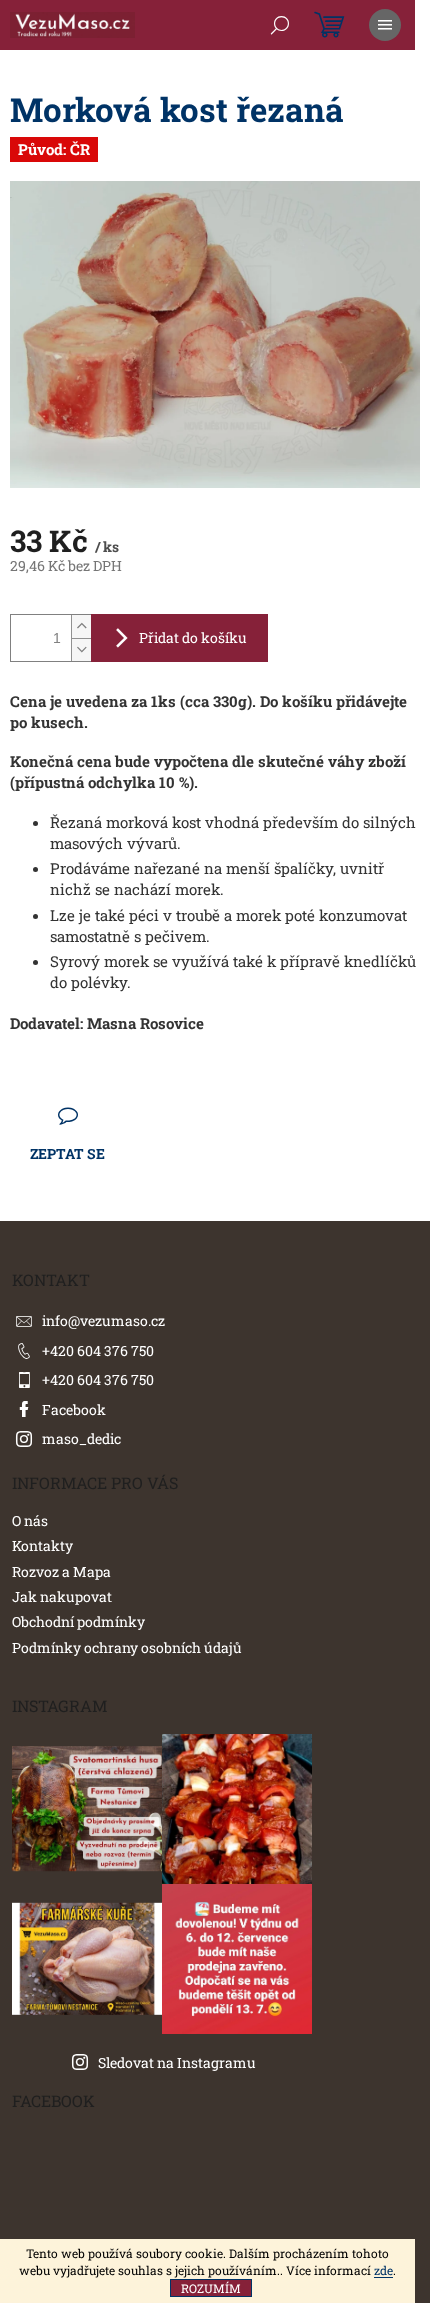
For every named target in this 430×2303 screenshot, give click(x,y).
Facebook (74, 1409)
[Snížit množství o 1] (81, 649)
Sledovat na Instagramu (177, 2062)
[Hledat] (280, 25)
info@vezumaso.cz (103, 1320)
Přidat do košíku (193, 637)
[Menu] (385, 25)
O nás (30, 1520)
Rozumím (211, 2288)
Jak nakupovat (62, 1596)
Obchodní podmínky (78, 1621)
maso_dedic (81, 1438)
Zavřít (120, 1115)
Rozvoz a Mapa (61, 1571)
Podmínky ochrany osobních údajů (127, 1647)
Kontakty (42, 1545)
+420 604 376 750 (98, 1350)
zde (383, 2270)
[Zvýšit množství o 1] (81, 626)
